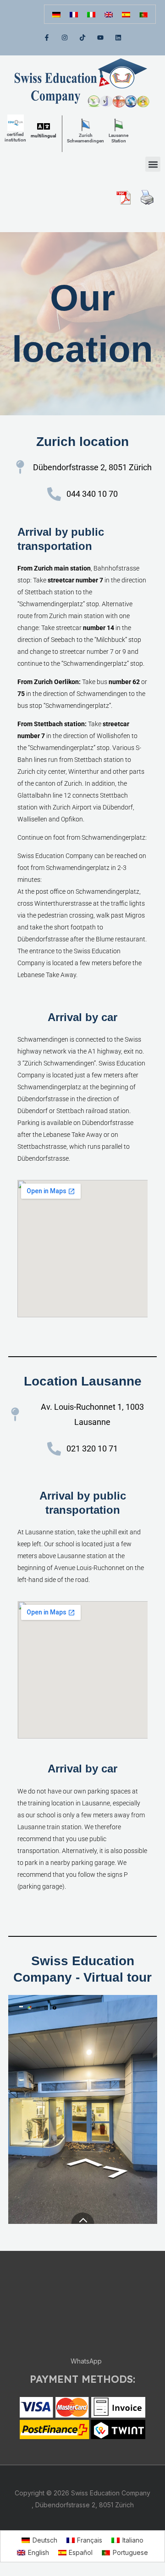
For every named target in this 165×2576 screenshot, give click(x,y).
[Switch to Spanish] (126, 14)
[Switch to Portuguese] (143, 14)
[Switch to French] (74, 14)
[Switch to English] (109, 14)
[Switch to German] (56, 14)
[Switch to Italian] (91, 14)
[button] (153, 164)
